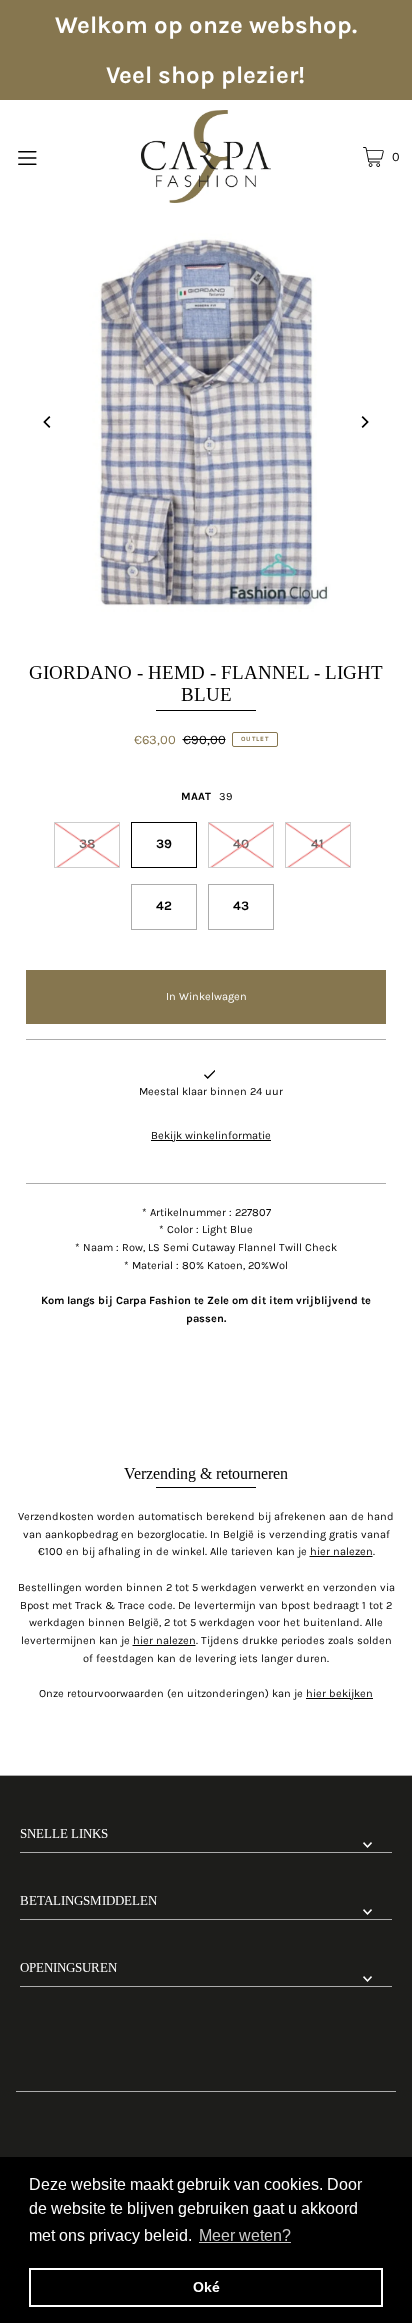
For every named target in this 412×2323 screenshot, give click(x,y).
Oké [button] (206, 2287)
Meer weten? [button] (245, 2235)
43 (241, 905)
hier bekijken (339, 1693)
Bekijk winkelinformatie (211, 1135)
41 (317, 843)
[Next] (364, 422)
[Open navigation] (54, 156)
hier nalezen (341, 1551)
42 (164, 905)
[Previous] (48, 422)
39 (164, 843)
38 (87, 843)
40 (241, 843)
